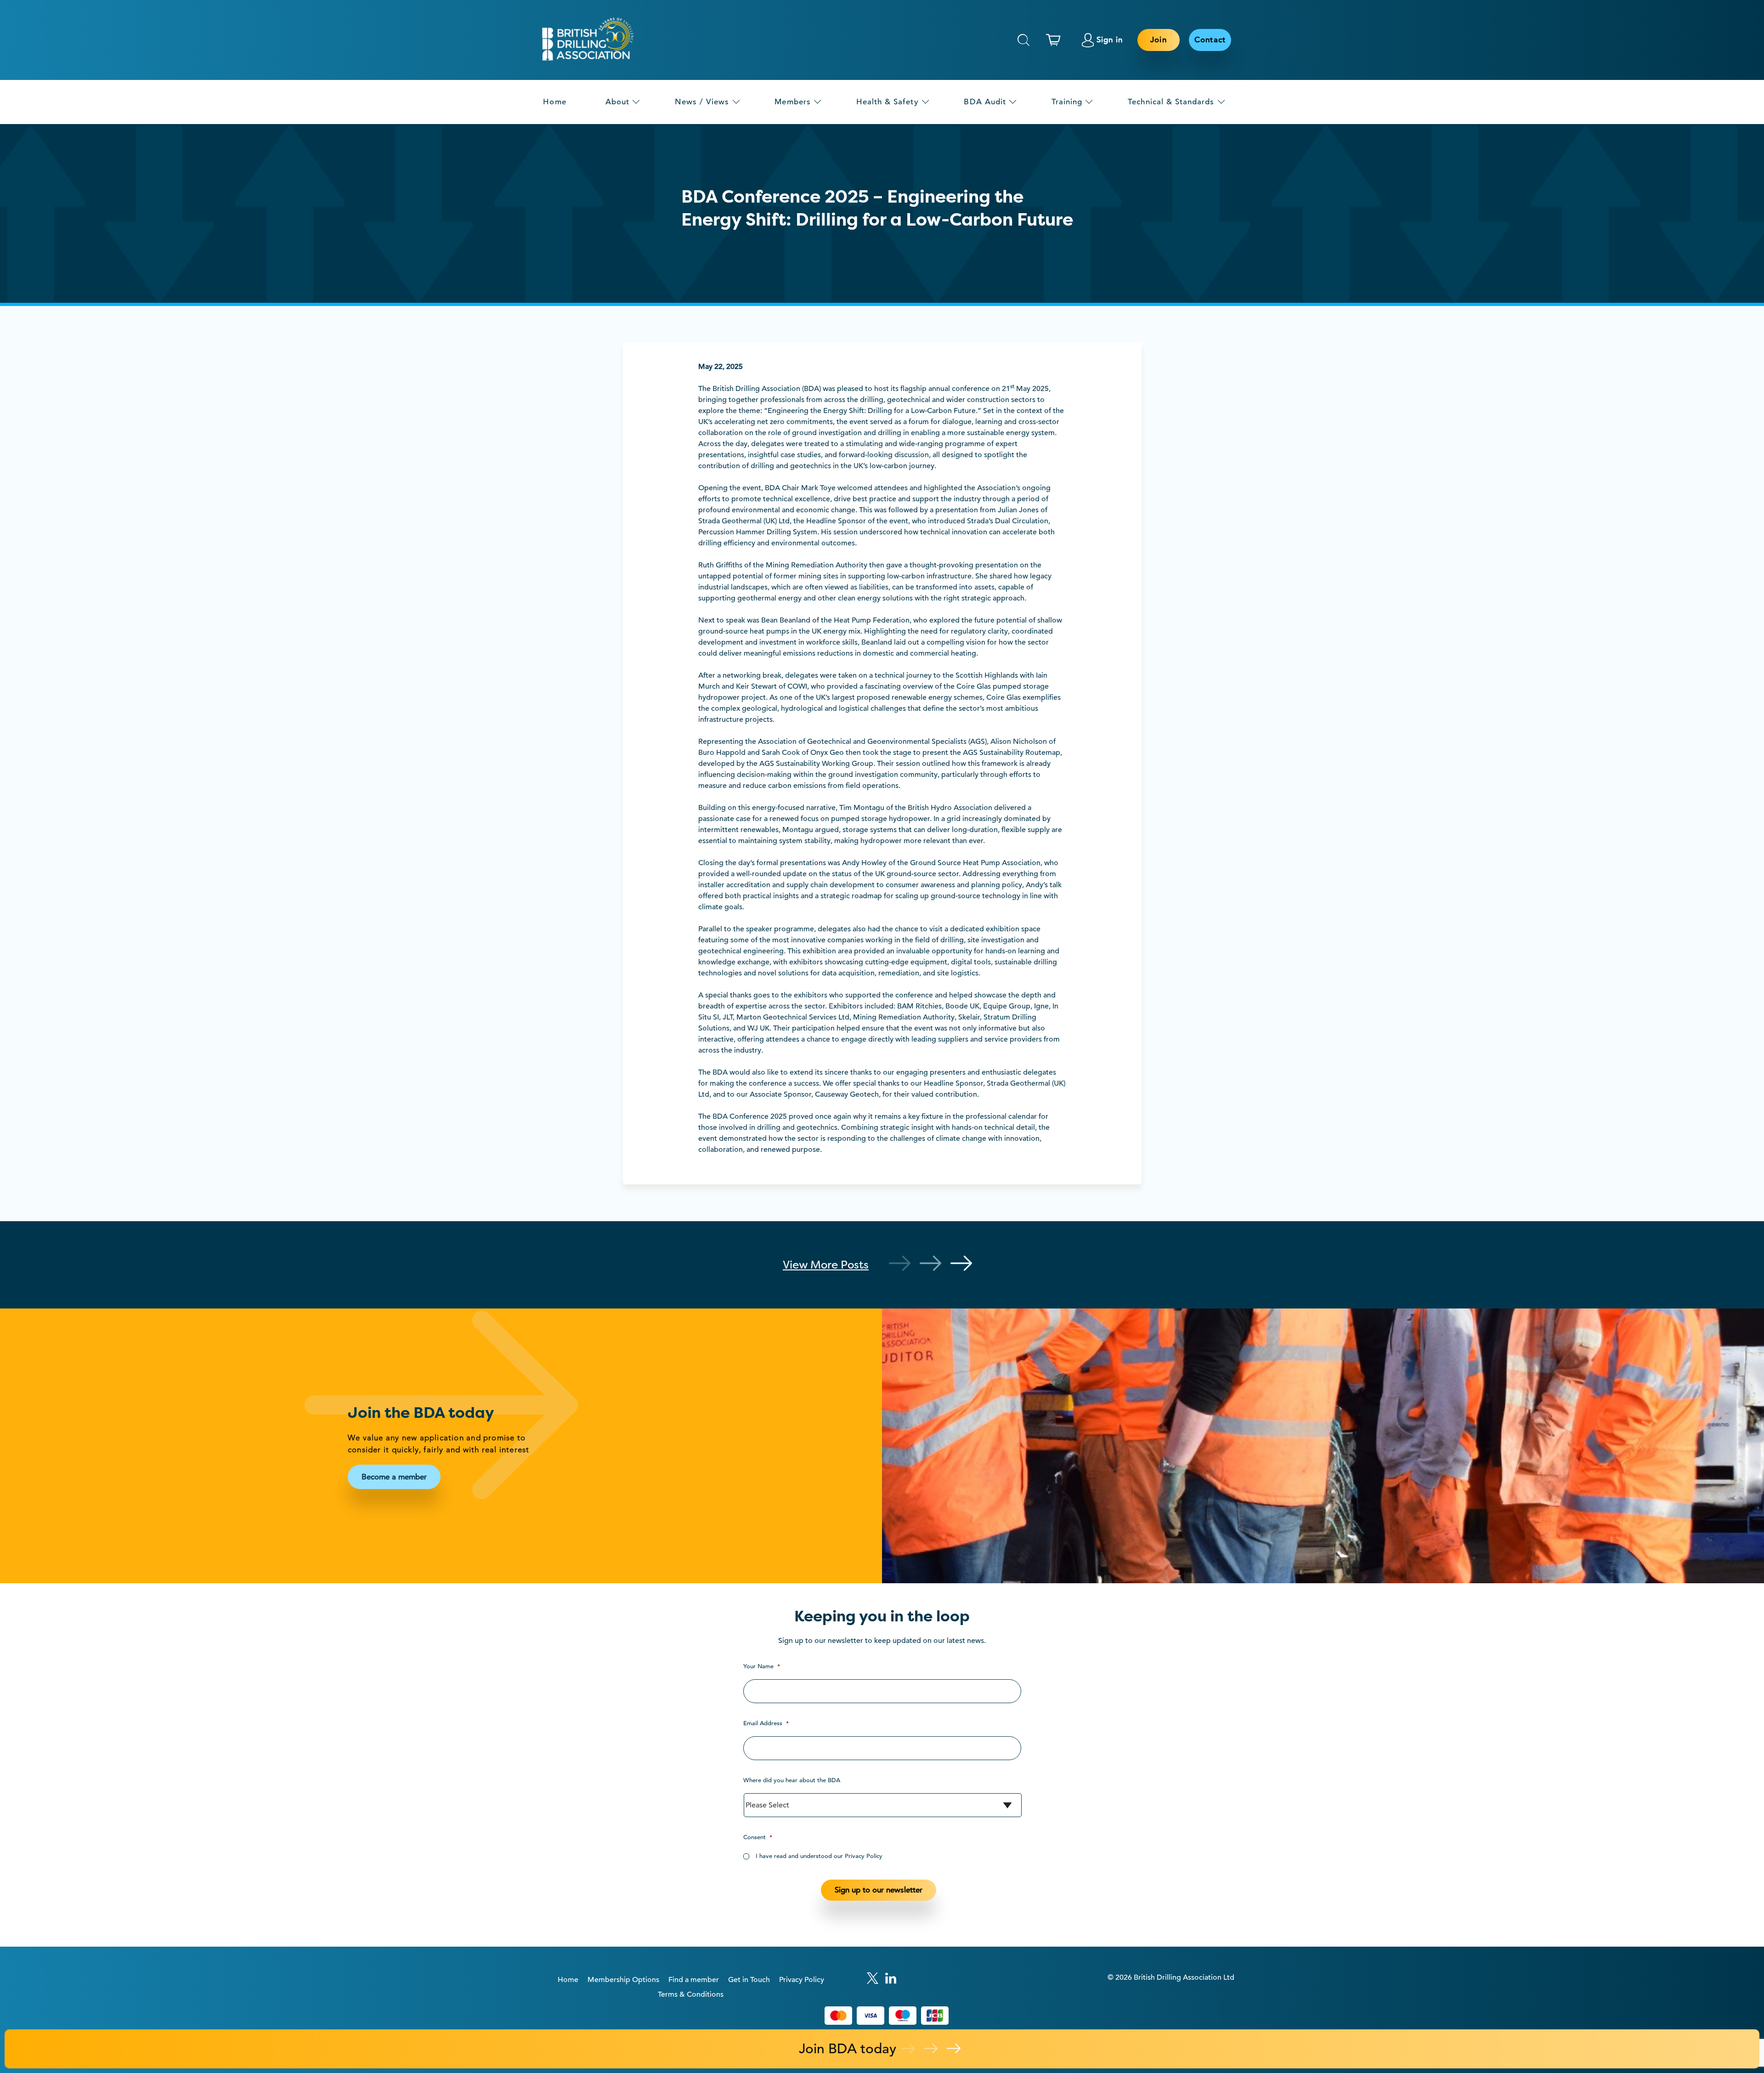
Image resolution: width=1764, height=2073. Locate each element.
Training (1067, 102)
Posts (826, 1265)
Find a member (694, 1980)
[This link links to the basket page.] (1056, 40)
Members (792, 102)
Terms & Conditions (691, 1994)
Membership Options (623, 1980)
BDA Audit (985, 102)
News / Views (702, 102)
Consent (758, 1837)
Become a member (394, 1477)
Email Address (766, 1723)
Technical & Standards (1171, 102)
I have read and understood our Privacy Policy (819, 1856)
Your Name (762, 1666)
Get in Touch (749, 1980)
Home (554, 102)
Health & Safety (888, 102)
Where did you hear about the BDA (792, 1780)
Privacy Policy (802, 1980)
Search (1023, 40)
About (617, 102)
